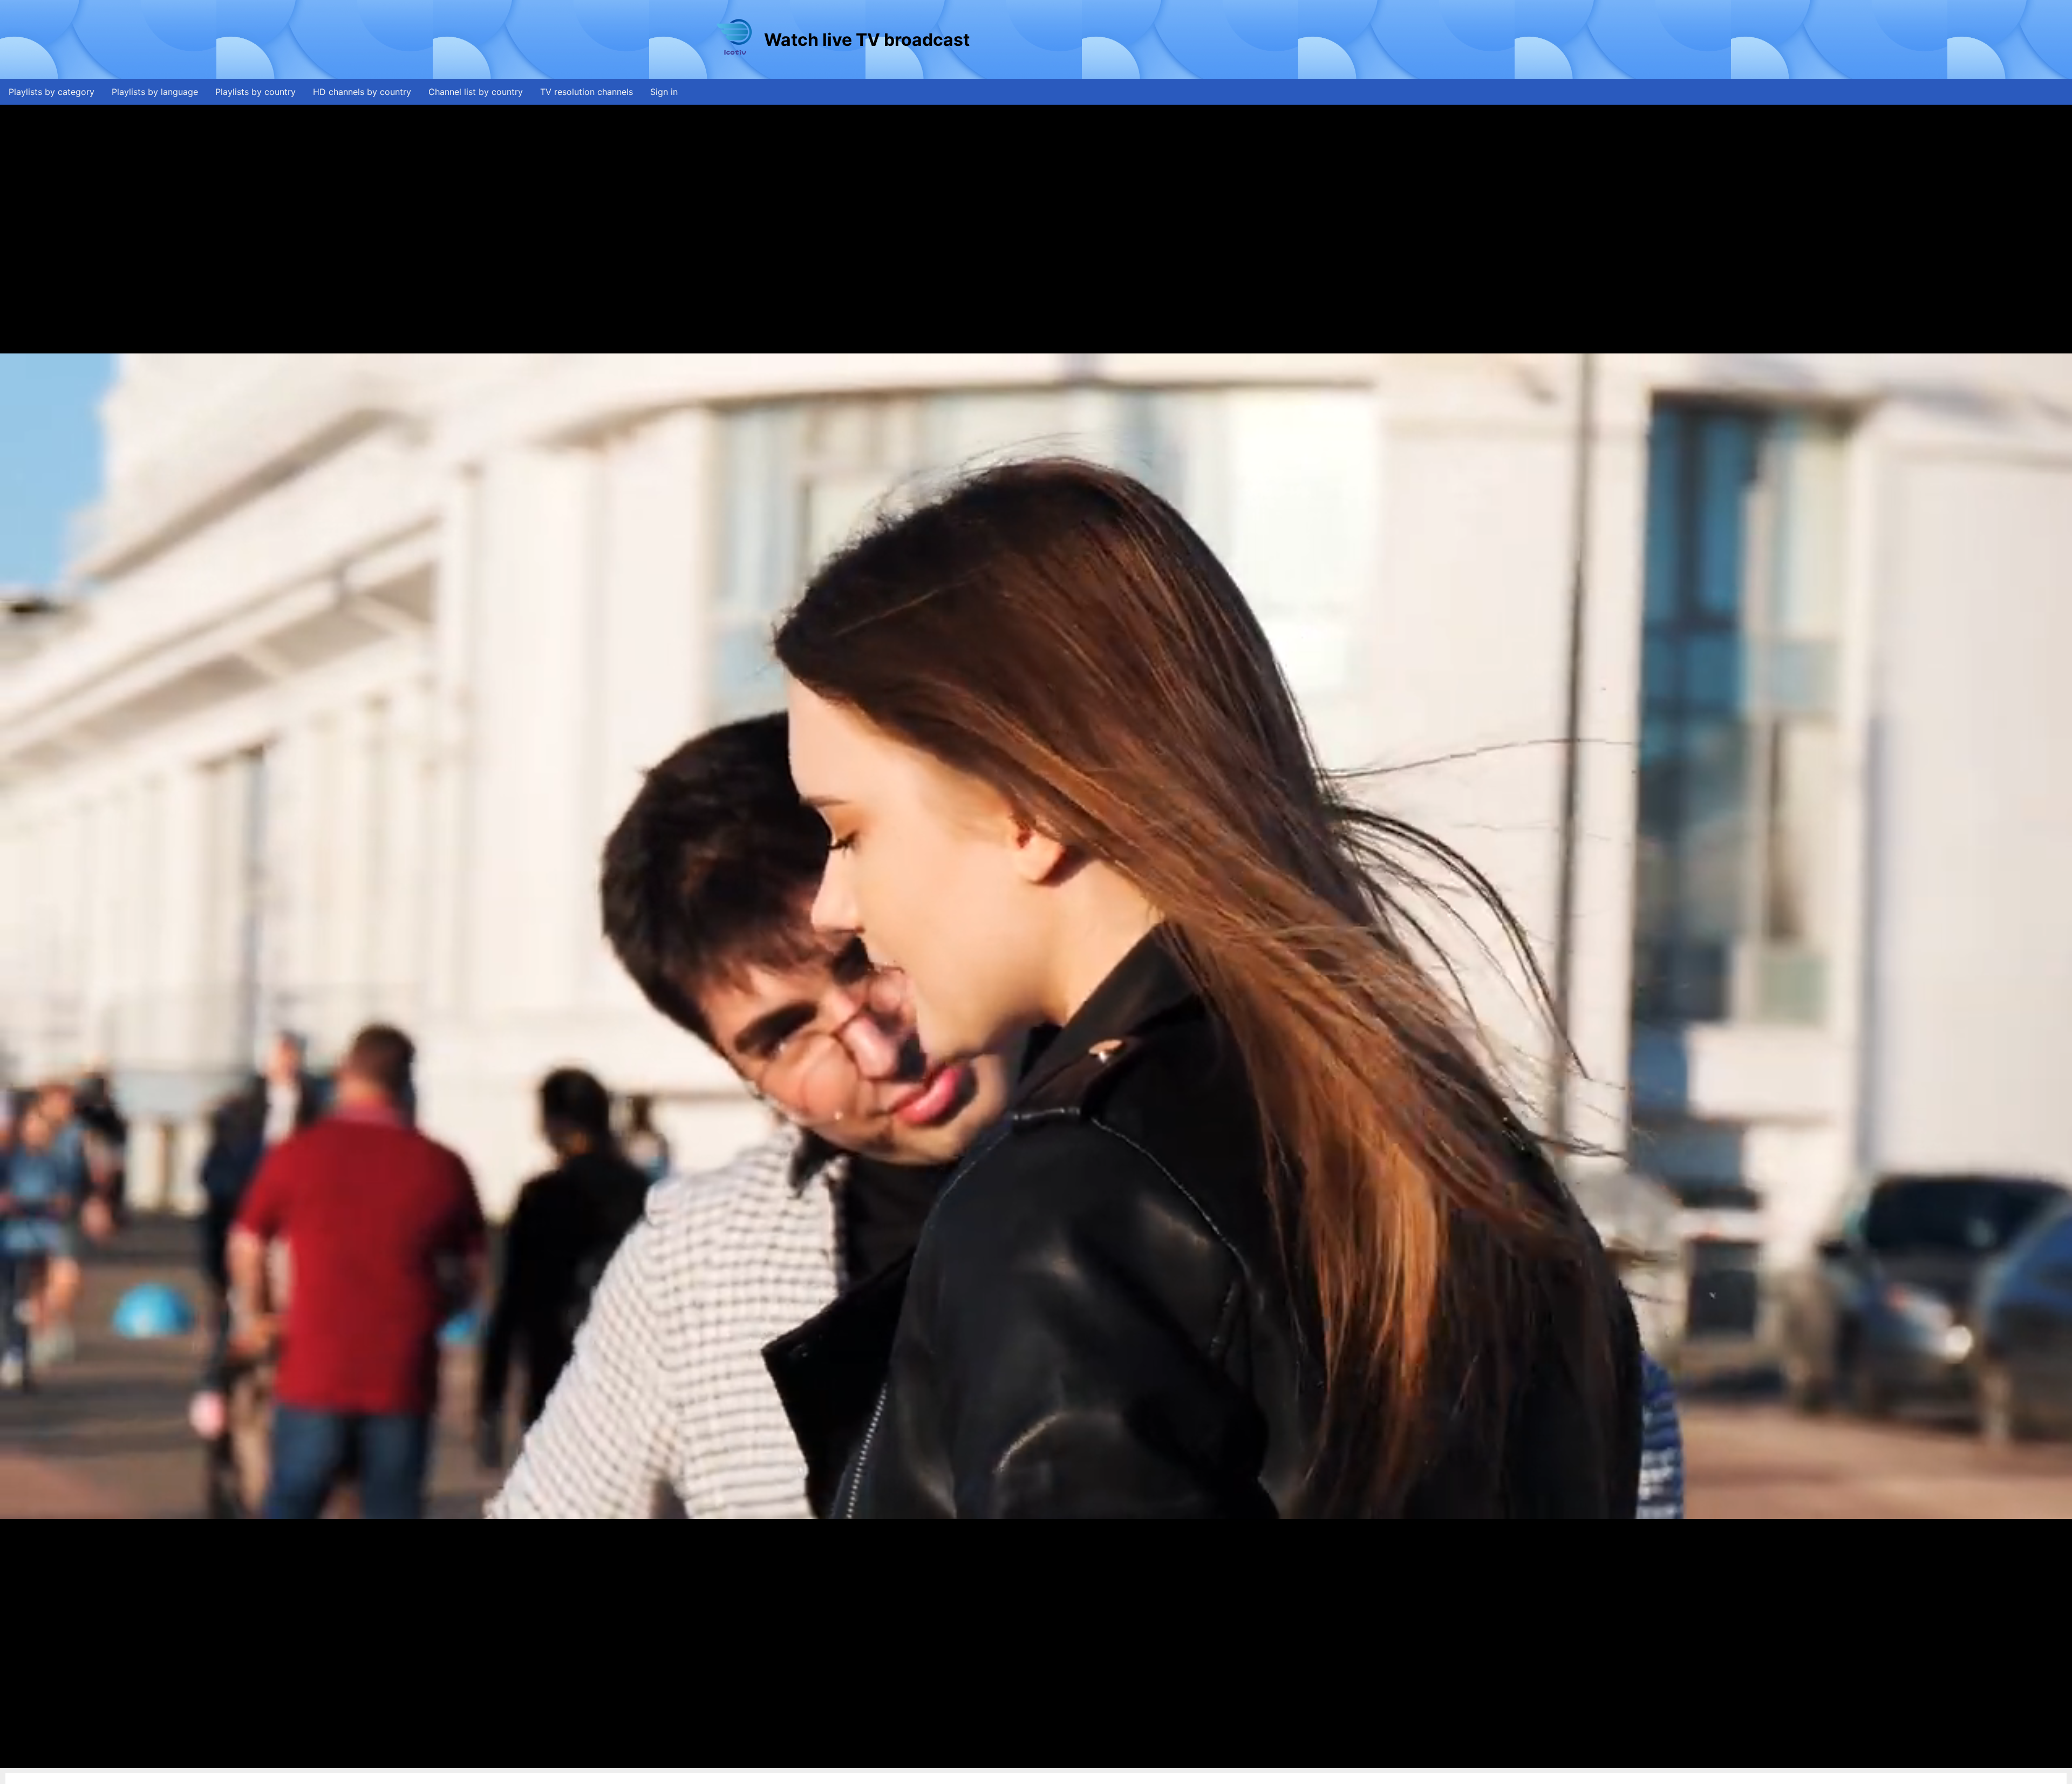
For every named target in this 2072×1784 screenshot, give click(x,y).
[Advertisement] (1168, 39)
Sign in (664, 92)
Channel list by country (476, 92)
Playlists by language (155, 92)
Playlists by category (52, 92)
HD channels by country (362, 92)
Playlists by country (255, 92)
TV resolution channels (587, 92)
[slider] (1033, 1760)
